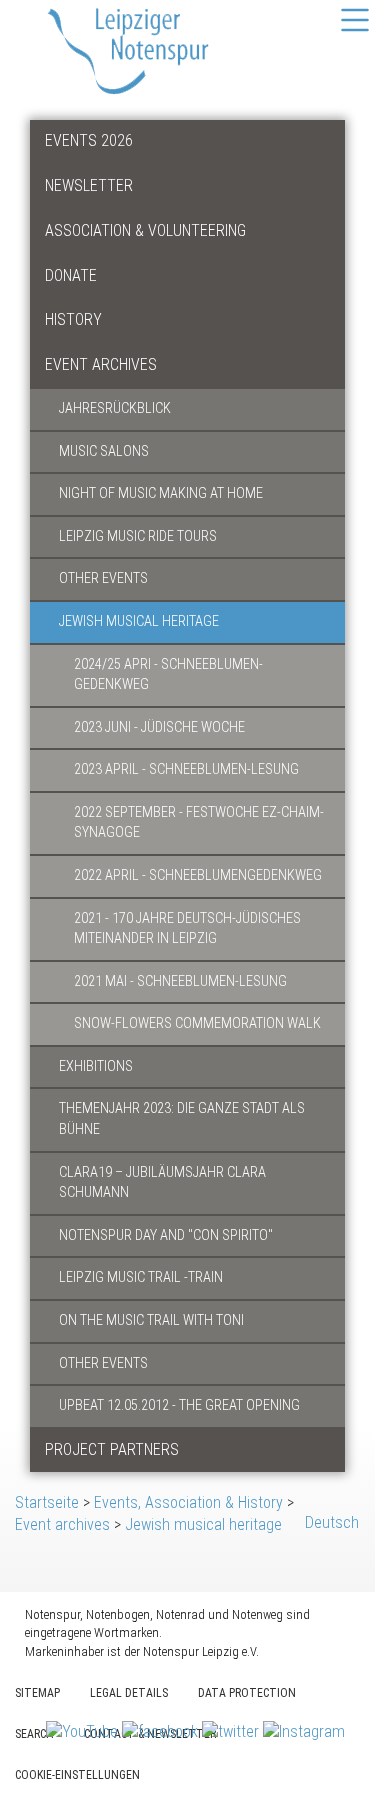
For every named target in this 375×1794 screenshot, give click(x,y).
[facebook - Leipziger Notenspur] (162, 1731)
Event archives (101, 364)
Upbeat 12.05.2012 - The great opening (179, 1405)
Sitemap (37, 1693)
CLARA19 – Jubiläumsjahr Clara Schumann (162, 1183)
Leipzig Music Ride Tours (138, 536)
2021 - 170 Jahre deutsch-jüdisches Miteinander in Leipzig (187, 929)
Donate (71, 275)
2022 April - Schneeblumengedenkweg (198, 875)
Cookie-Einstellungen (77, 1775)
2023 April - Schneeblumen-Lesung (186, 769)
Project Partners (112, 1449)
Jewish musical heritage (139, 621)
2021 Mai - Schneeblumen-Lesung (180, 981)
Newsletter (89, 185)
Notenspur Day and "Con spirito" (166, 1235)
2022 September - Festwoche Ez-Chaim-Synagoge (199, 823)
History (73, 319)
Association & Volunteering (145, 230)
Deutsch (332, 1522)
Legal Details (129, 1693)
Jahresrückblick (115, 408)
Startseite (47, 1502)
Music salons (104, 451)
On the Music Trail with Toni (151, 1320)
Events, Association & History (188, 1502)
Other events (103, 578)
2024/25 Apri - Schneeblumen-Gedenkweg (168, 675)
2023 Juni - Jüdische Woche (159, 727)
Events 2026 (89, 140)
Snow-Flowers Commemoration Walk (197, 1023)
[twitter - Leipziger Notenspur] (232, 1731)
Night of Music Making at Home (161, 493)
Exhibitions (96, 1066)
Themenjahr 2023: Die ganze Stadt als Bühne (182, 1119)
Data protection (247, 1693)
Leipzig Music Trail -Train (141, 1277)
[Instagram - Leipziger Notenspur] (304, 1731)
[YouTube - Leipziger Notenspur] (84, 1731)
